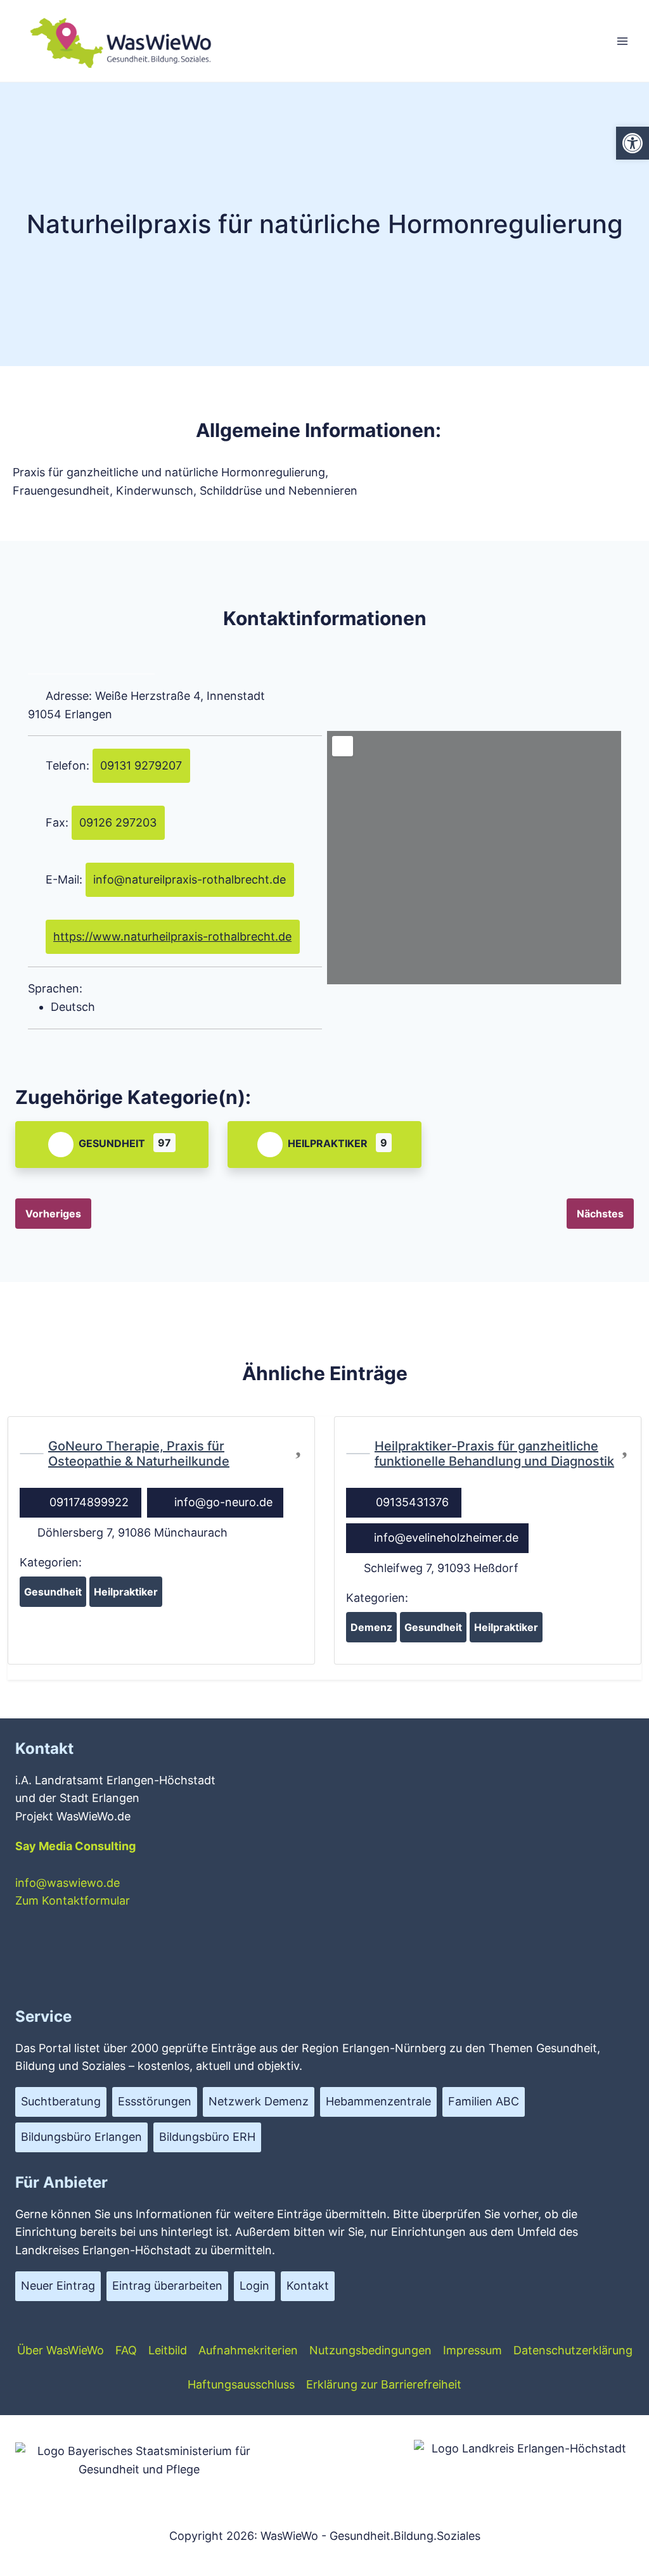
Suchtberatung (61, 2101)
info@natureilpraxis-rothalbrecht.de (190, 879)
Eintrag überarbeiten (167, 2286)
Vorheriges (53, 1214)
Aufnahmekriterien (248, 2350)
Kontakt (308, 2286)
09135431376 (412, 1502)
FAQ (126, 2350)
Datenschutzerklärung (573, 2350)
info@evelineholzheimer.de (446, 1538)
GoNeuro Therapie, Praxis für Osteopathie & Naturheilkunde (139, 1454)
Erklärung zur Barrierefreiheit (384, 2384)
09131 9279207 (141, 765)
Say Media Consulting (75, 1846)
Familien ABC (484, 2101)
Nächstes (600, 1214)
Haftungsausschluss (241, 2384)
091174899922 (89, 1502)
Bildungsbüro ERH (207, 2137)
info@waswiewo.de (67, 1883)
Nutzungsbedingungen (370, 2350)
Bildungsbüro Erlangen (81, 2137)
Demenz (371, 1627)
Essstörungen (155, 2101)
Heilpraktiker (328, 1143)
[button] (633, 143)
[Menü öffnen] (622, 41)
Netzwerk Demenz (259, 2101)
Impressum (472, 2350)
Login (254, 2286)
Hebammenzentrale (378, 2101)
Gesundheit (112, 1143)
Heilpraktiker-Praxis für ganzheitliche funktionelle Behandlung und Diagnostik (494, 1454)
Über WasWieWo (61, 2350)
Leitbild (168, 2350)
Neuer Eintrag (58, 2286)
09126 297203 (118, 822)
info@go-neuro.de (223, 1502)
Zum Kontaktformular (73, 1900)
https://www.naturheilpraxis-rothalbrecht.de (172, 936)
